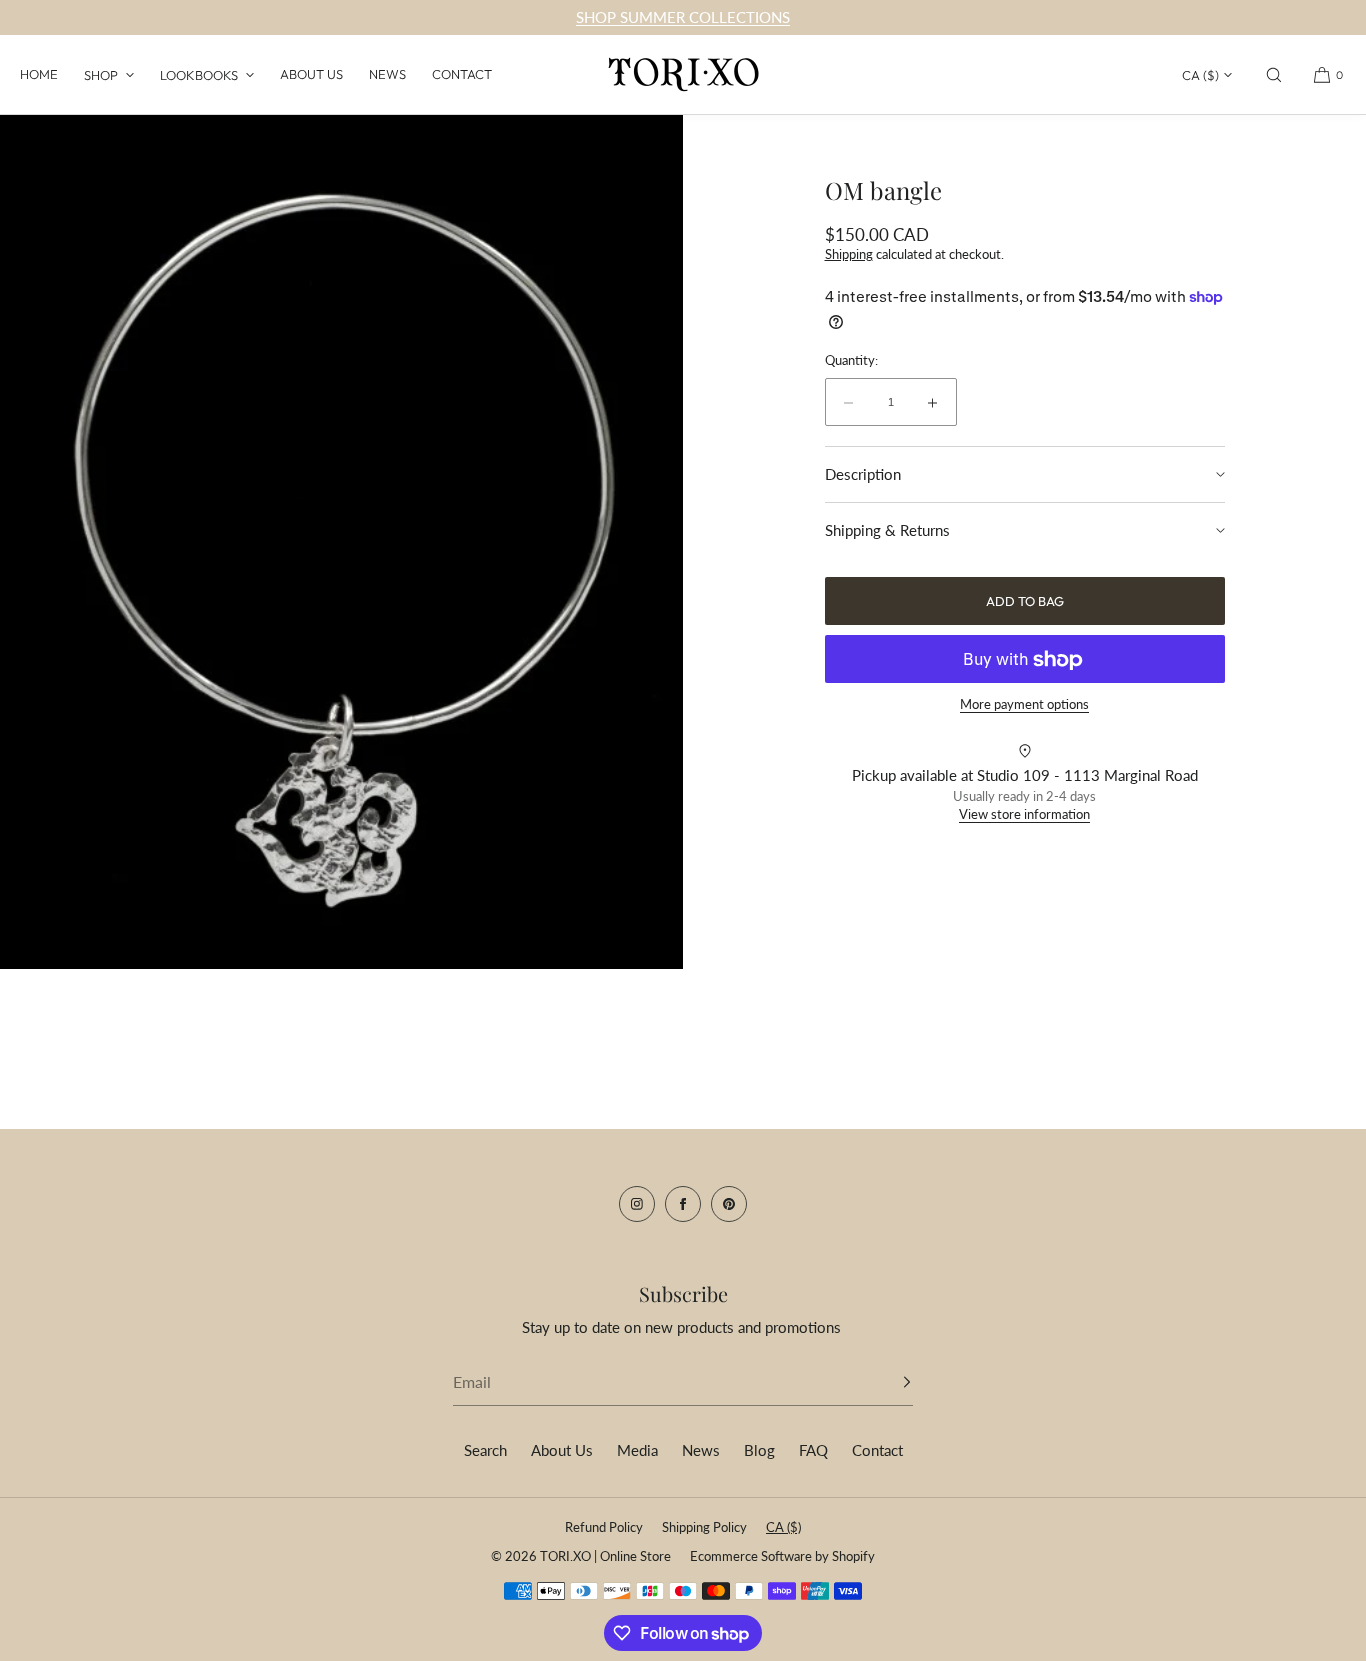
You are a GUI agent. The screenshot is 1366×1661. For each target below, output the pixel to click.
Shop (101, 75)
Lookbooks (199, 75)
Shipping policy (704, 1527)
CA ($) (1200, 75)
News (387, 74)
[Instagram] (637, 1204)
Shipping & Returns (887, 530)
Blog (759, 1450)
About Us (311, 74)
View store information (1024, 814)
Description (863, 475)
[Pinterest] (729, 1204)
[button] (1274, 74)
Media (637, 1450)
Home (39, 74)
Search (485, 1450)
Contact (462, 74)
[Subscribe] (888, 1382)
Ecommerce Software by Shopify (782, 1556)
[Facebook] (683, 1204)
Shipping (849, 254)
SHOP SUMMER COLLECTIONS (683, 17)
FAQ (813, 1450)
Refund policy (604, 1527)
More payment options (1024, 705)
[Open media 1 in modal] (341, 542)
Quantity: (851, 360)
